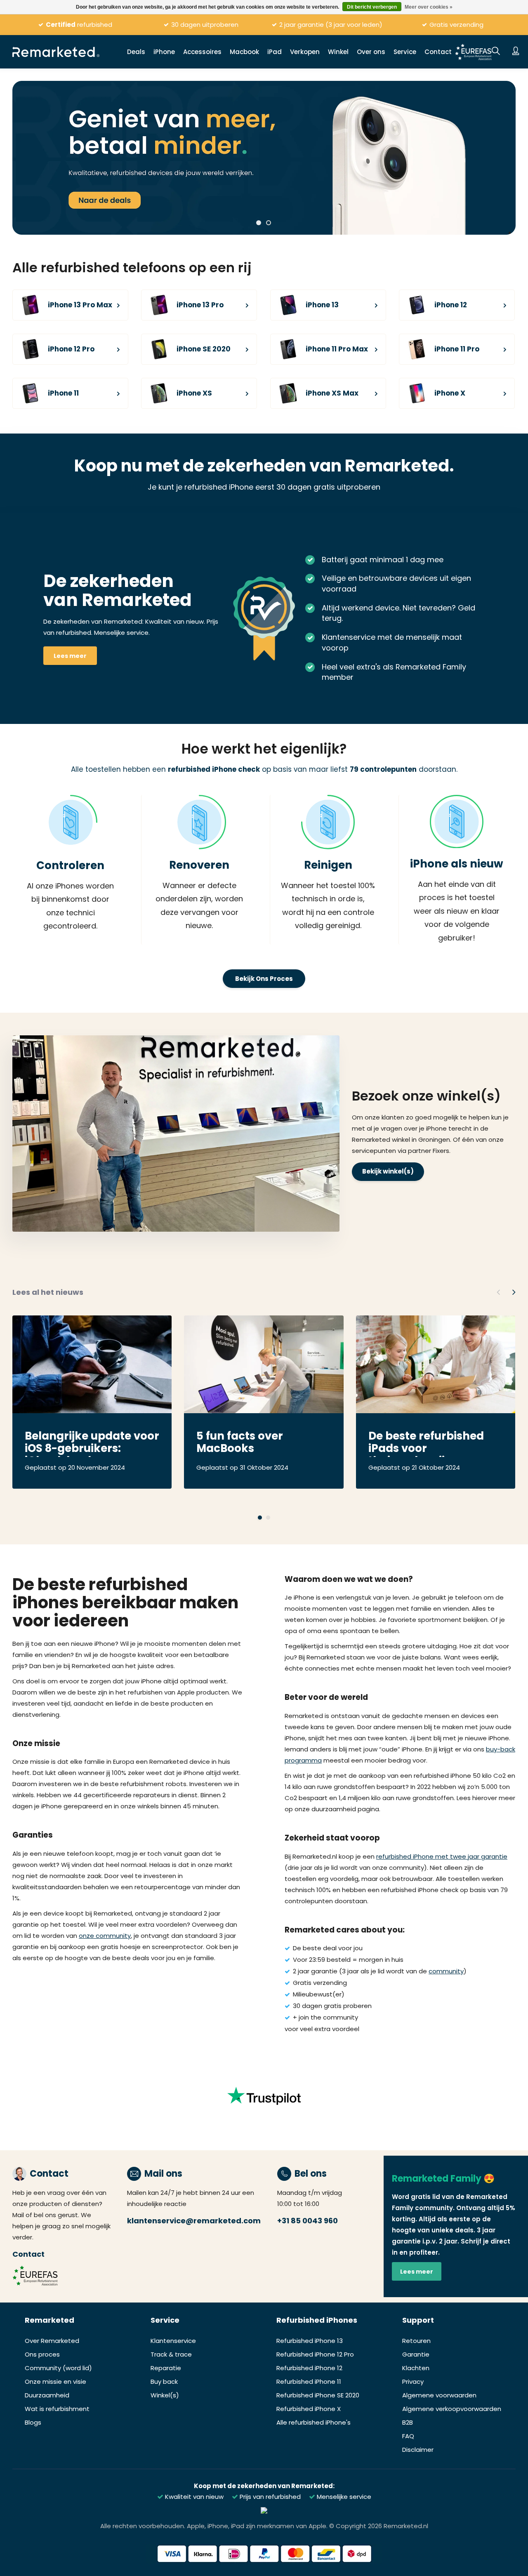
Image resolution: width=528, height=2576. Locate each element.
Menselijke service (343, 2497)
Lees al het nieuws (48, 1292)
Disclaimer (418, 2450)
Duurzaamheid (47, 2395)
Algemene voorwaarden (439, 2395)
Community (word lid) (58, 2368)
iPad (275, 52)
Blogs (33, 2422)
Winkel (338, 52)
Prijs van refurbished (269, 2497)
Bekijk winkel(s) (388, 1171)
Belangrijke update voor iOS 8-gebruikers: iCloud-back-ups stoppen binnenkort (92, 1443)
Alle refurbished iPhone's (313, 2422)
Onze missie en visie (55, 2382)
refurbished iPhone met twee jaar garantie (442, 1856)
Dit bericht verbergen (372, 7)
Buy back (164, 2382)
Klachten (416, 2368)
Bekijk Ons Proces (264, 979)
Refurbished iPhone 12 (309, 2368)
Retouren (416, 2341)
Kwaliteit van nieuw (193, 2497)
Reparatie (166, 2368)
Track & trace (171, 2354)
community (446, 1971)
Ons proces (42, 2354)
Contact (438, 52)
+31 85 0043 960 (308, 2221)
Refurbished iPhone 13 (310, 2341)
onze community (105, 1936)
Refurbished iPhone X (309, 2409)
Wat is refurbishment (57, 2409)
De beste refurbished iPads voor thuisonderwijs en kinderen (426, 1443)
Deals (136, 52)
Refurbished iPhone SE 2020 (318, 2395)
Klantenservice (173, 2341)
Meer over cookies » (429, 7)
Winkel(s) (165, 2395)
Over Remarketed (52, 2341)
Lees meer (70, 656)
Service (405, 52)
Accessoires (202, 52)
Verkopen (305, 52)
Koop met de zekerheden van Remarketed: (264, 2486)
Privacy (413, 2382)
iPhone (164, 52)
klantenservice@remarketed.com (194, 2221)
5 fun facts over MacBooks (240, 1443)
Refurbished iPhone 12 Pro (315, 2354)
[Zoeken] (496, 52)
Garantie (416, 2354)
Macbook (244, 52)
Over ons (371, 52)
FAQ (408, 2436)
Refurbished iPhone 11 (309, 2382)
